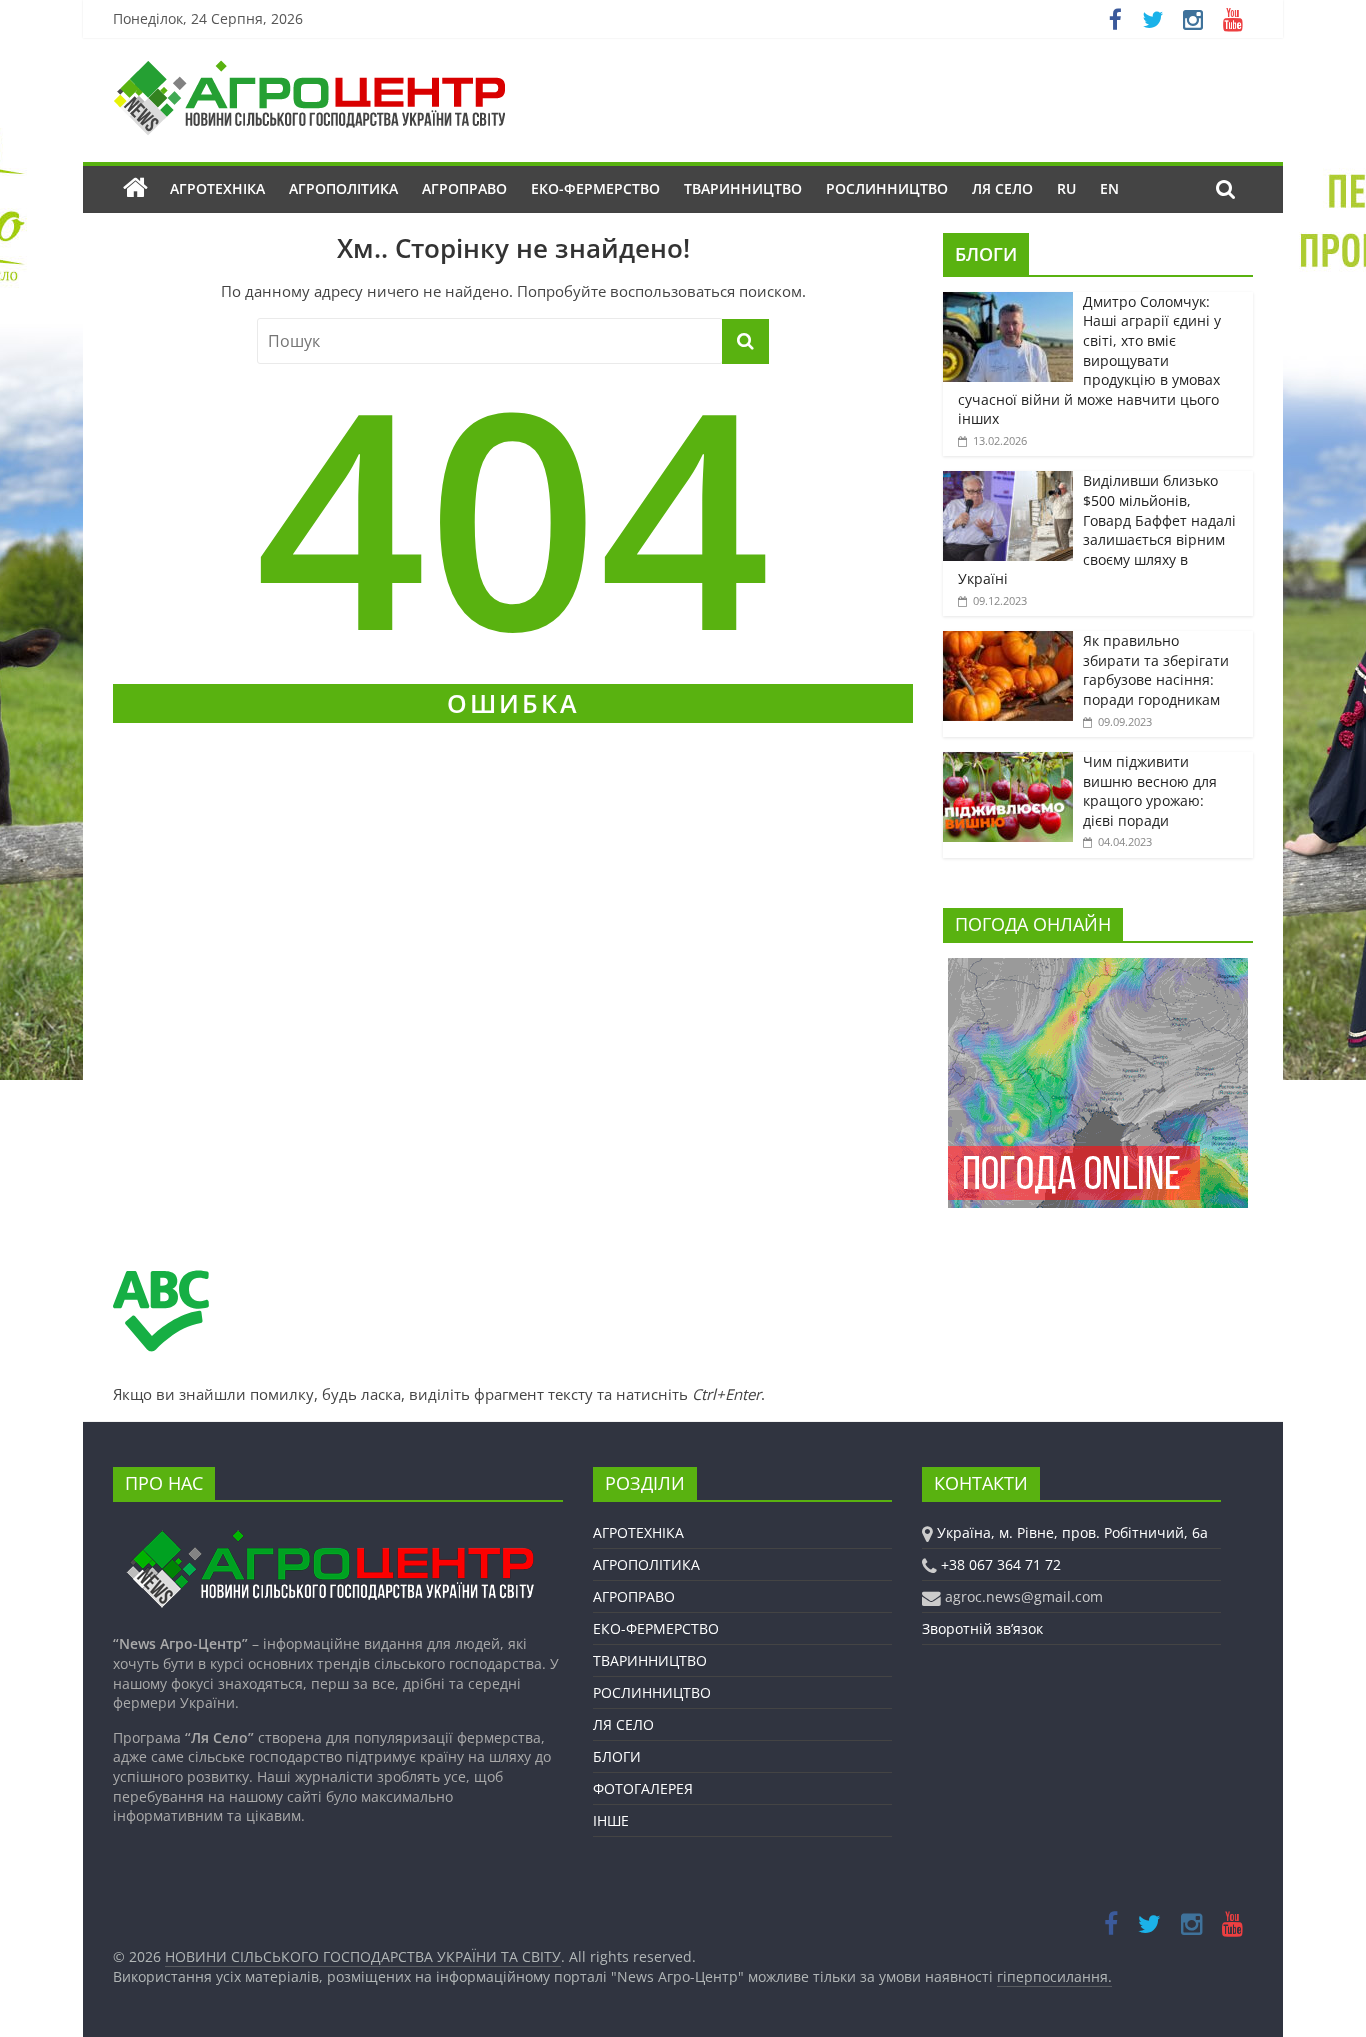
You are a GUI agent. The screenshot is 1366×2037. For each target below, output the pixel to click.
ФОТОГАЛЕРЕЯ (643, 1788)
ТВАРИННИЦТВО (743, 188)
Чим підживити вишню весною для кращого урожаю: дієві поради (1150, 791)
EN (1109, 188)
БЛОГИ (986, 254)
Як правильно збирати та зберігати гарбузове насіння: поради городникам (1156, 670)
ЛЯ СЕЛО (1002, 188)
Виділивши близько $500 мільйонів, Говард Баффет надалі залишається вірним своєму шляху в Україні (1097, 529)
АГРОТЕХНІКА (217, 188)
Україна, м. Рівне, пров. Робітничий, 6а (1072, 1532)
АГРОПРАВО (464, 188)
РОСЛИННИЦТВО (887, 188)
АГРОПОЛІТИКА (343, 188)
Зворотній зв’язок (982, 1628)
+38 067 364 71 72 (1001, 1564)
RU (1066, 188)
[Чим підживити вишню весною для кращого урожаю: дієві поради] (1008, 762)
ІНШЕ (611, 1820)
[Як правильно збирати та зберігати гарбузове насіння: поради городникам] (1008, 641)
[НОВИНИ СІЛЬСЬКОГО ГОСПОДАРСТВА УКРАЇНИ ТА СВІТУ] (309, 70)
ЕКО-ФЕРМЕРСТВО (595, 188)
